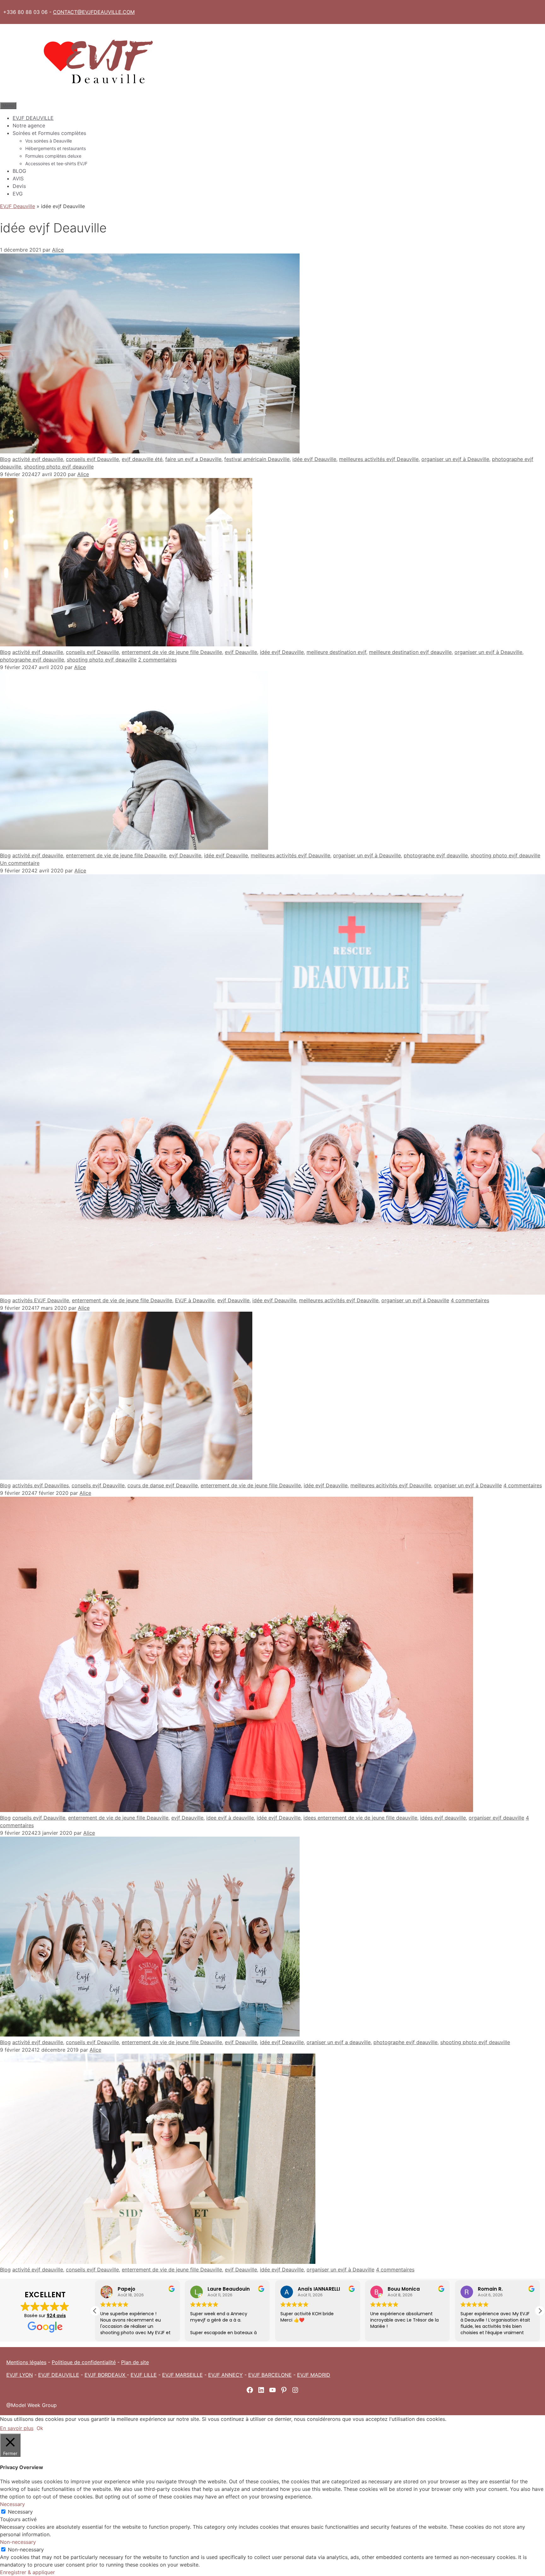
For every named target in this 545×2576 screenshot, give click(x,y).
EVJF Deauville (18, 206)
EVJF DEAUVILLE (33, 118)
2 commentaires (157, 660)
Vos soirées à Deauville (49, 141)
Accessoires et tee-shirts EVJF (56, 163)
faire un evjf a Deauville (193, 459)
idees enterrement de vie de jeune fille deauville (360, 1818)
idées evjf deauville (443, 1818)
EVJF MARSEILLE (182, 2375)
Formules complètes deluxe (53, 156)
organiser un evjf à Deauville (455, 459)
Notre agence (29, 125)
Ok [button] (40, 2428)
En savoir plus (17, 2428)
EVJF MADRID (314, 2375)
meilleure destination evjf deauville (410, 652)
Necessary (20, 2512)
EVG (18, 194)
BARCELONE (277, 2375)
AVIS (18, 178)
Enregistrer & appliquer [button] (27, 2572)
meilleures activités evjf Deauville (379, 459)
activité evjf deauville (38, 459)
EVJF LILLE (144, 2375)
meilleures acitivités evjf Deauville (391, 1485)
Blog (5, 459)
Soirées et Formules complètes (49, 133)
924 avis (56, 2316)
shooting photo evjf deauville (59, 467)
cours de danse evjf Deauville (163, 1485)
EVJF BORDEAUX (106, 2375)
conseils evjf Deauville (92, 459)
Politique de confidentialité (84, 2362)
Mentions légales (26, 2362)
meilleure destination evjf (336, 652)
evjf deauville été (142, 459)
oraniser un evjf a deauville (339, 2042)
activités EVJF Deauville (41, 1300)
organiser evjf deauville (496, 1818)
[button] (540, 2311)
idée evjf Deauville (314, 459)
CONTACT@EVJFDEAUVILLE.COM (94, 12)
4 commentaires (470, 1300)
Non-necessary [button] (18, 2542)
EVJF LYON (20, 2375)
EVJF (255, 2375)
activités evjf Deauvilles (41, 1485)
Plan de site (135, 2362)
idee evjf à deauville (230, 1818)
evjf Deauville (241, 652)
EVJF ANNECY (226, 2375)
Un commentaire (20, 863)
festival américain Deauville (257, 459)
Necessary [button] (12, 2504)
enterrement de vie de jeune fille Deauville (172, 652)
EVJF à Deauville (195, 1300)
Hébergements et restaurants (56, 148)
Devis (19, 186)
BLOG (19, 171)
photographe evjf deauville (32, 660)
